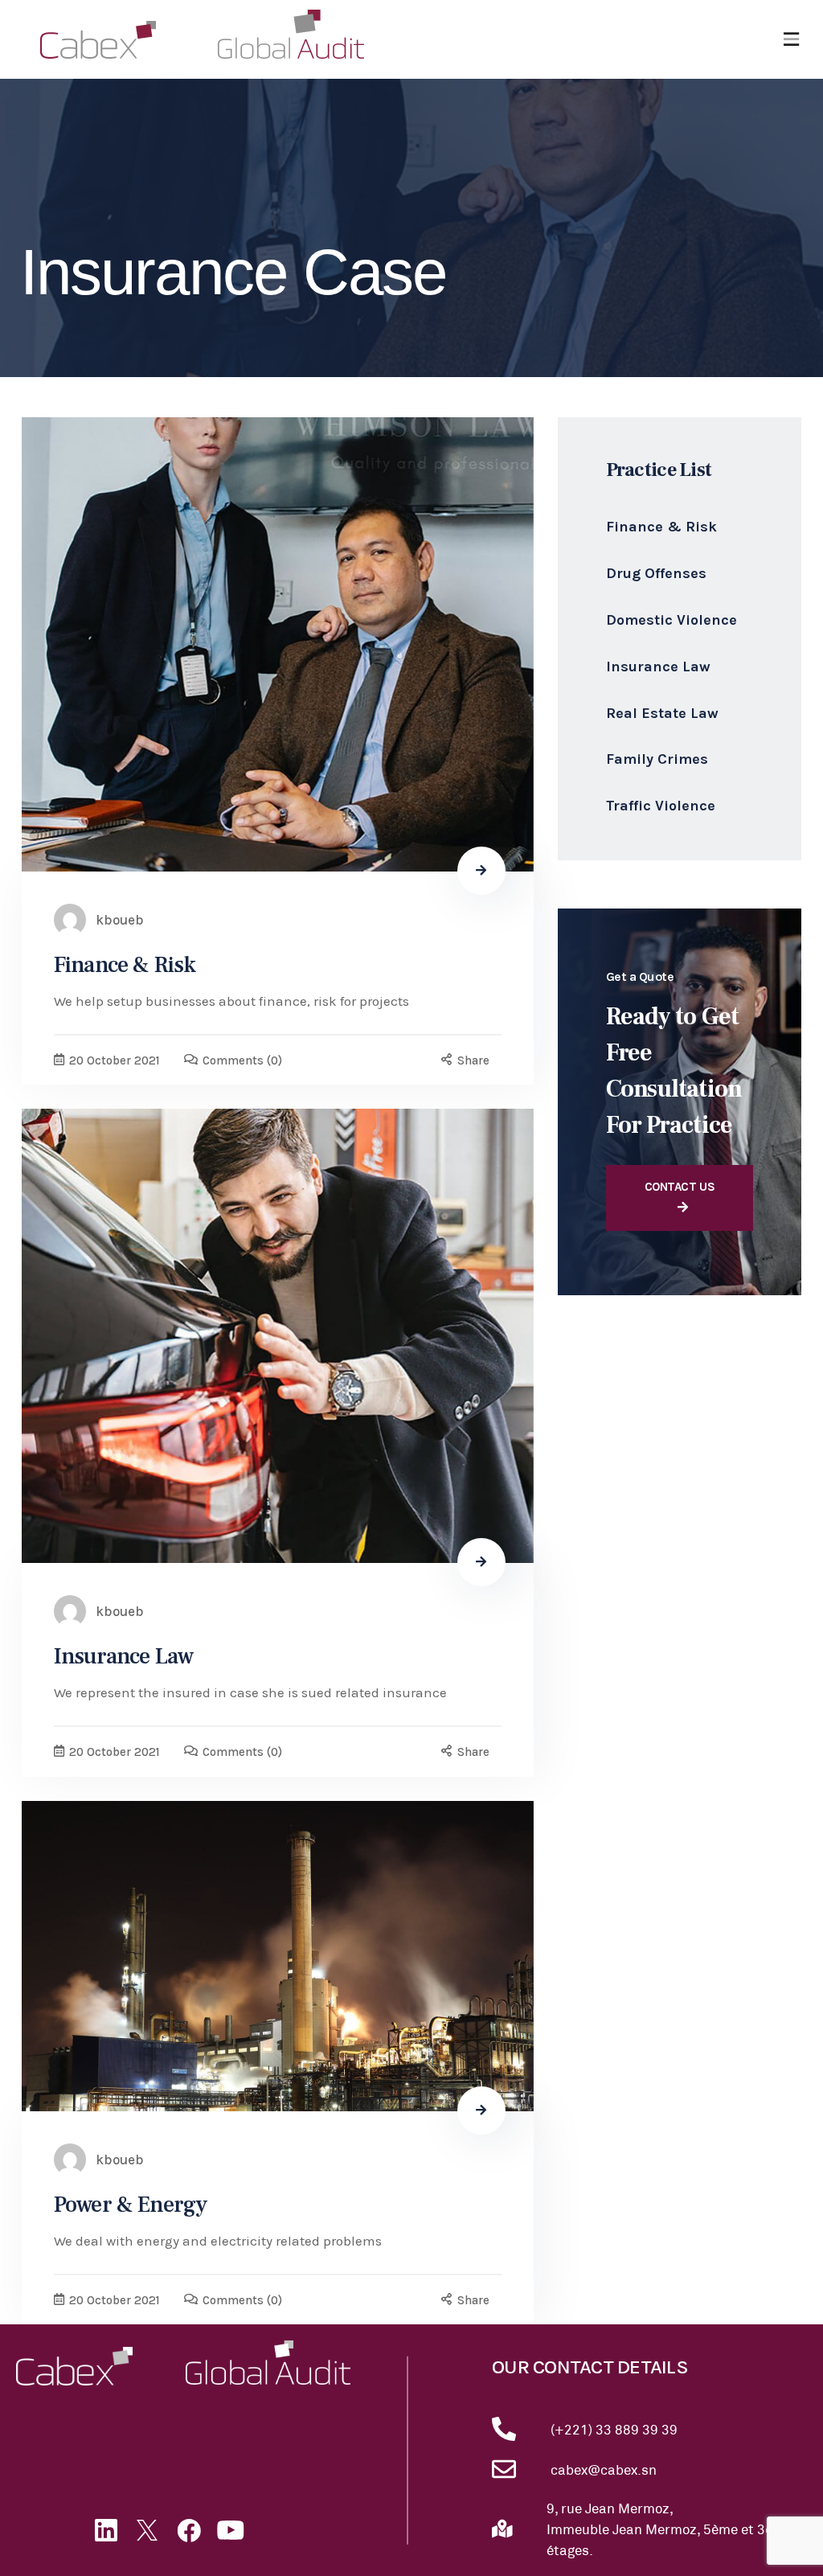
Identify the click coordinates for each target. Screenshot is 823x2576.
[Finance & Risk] (278, 644)
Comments (242, 1060)
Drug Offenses (656, 573)
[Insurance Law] (278, 1336)
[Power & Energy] (278, 1956)
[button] (791, 40)
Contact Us (680, 1187)
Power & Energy (130, 2205)
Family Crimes (657, 759)
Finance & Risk (125, 965)
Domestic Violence (672, 620)
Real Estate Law (662, 713)
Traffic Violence (661, 806)
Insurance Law (123, 1656)
